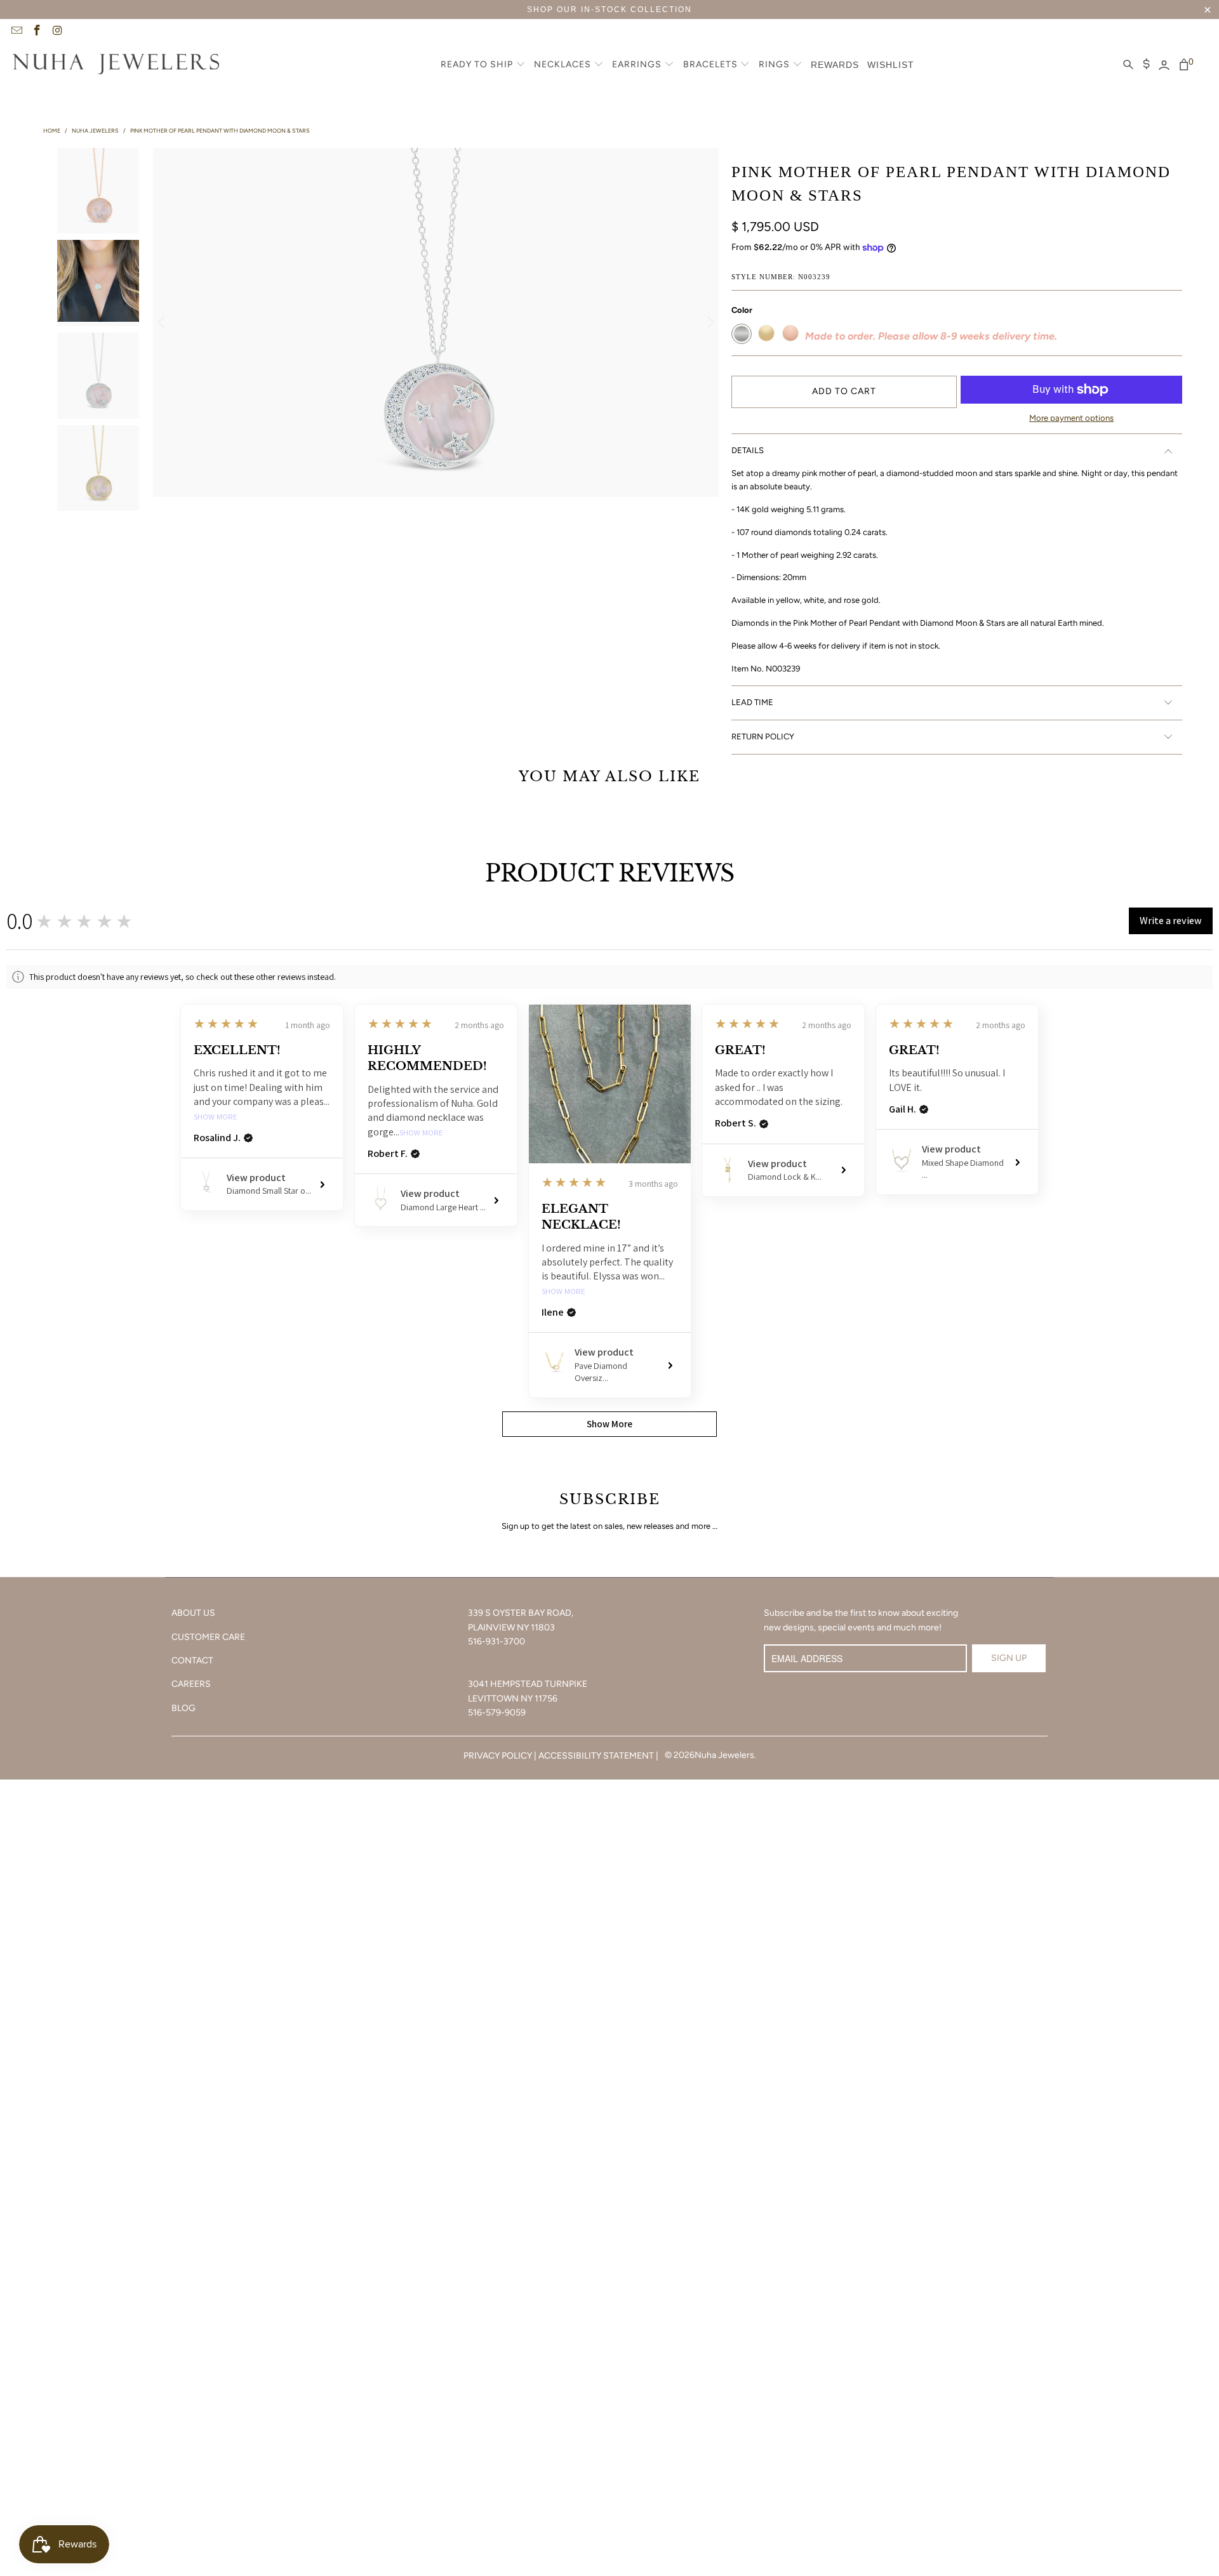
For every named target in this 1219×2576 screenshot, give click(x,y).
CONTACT (192, 1661)
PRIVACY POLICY (498, 1756)
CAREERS (191, 1684)
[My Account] (1164, 65)
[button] (483, 65)
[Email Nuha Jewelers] (16, 32)
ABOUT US (193, 1613)
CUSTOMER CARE (208, 1637)
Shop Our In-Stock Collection (609, 10)
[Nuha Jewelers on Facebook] (37, 32)
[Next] (709, 322)
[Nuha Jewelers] (116, 65)
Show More (216, 1117)
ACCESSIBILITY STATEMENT (596, 1756)
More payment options (1071, 418)
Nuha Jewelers (724, 1755)
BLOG (183, 1708)
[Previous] (163, 322)
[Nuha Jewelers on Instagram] (57, 32)
